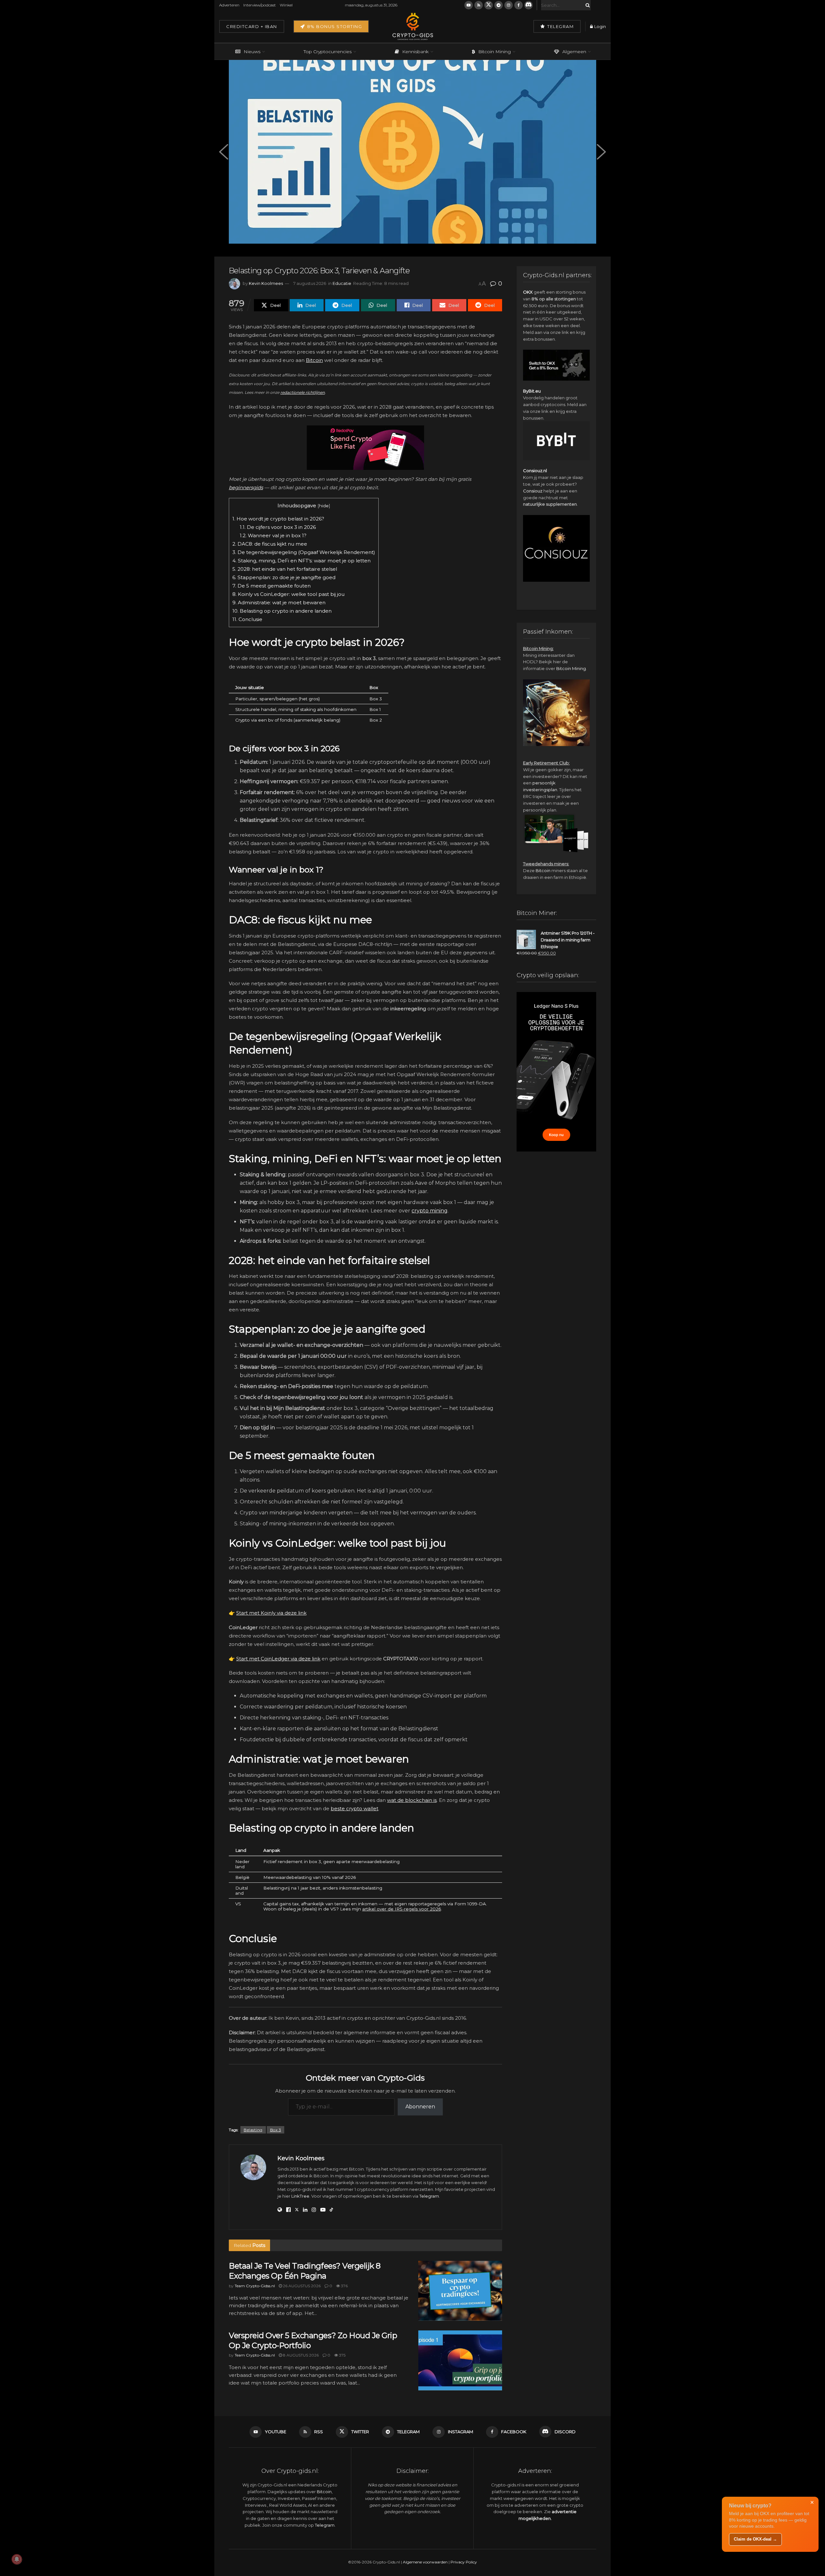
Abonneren (420, 2107)
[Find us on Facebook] (519, 5)
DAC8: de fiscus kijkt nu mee (270, 544)
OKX (528, 292)
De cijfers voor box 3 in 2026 (278, 527)
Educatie (342, 283)
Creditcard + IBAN (252, 26)
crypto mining (430, 1211)
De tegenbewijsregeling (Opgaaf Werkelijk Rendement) (304, 552)
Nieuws (252, 52)
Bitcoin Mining (495, 52)
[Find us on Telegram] (499, 5)
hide (324, 506)
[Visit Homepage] (412, 26)
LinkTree (300, 2196)
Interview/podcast (260, 5)
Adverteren (229, 5)
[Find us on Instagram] (509, 5)
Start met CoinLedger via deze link (278, 1659)
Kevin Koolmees (266, 283)
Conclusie (247, 619)
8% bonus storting (334, 26)
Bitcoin (314, 360)
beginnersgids (246, 487)
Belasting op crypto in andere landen (282, 611)
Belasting (253, 2130)
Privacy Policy (464, 2562)
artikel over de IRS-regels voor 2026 (402, 1909)
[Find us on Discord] (529, 5)
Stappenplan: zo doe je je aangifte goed (284, 577)
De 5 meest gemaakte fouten (272, 586)
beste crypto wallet (354, 1808)
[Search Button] (587, 5)
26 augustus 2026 (301, 2286)
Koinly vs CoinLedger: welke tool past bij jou (288, 594)
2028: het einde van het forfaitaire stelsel (285, 569)
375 (342, 2355)
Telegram (560, 26)
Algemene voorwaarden (425, 2562)
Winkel (286, 5)
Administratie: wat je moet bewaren (279, 603)
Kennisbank (415, 52)
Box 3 (276, 2130)
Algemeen (574, 52)
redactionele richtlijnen (303, 392)
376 (344, 2286)
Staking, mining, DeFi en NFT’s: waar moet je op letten (301, 561)
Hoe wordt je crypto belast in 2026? (278, 519)
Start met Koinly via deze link (271, 1613)
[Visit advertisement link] (365, 448)
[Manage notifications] (17, 2559)
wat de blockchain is (412, 1800)
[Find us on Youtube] (469, 5)
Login (600, 26)
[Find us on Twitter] (489, 5)
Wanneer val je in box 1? (273, 535)
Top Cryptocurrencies (328, 52)
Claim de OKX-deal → (755, 2539)
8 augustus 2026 (300, 2355)
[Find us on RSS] (479, 5)
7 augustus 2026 (310, 283)
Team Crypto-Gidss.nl (255, 2286)
